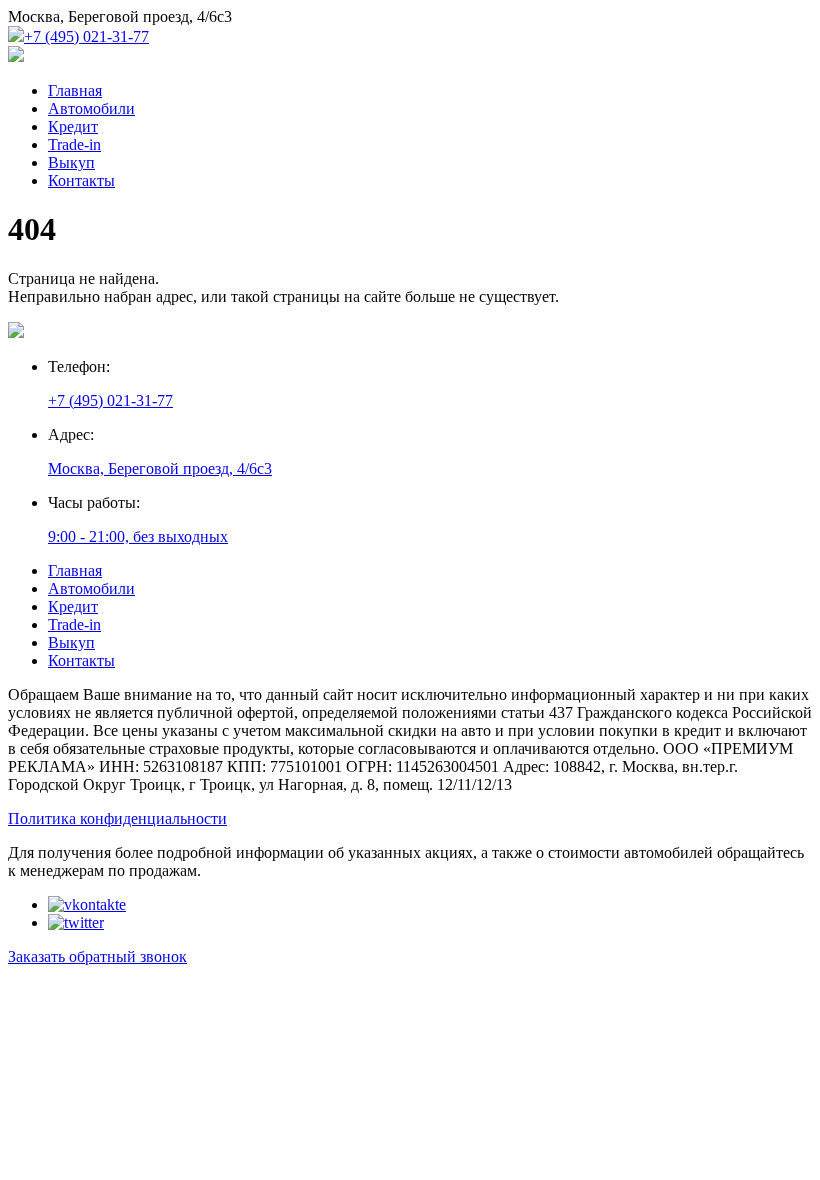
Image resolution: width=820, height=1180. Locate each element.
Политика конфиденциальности (117, 818)
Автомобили (91, 108)
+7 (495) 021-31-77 (86, 36)
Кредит (73, 126)
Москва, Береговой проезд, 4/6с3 (160, 468)
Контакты (81, 180)
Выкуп (71, 162)
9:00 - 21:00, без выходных (138, 536)
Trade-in (74, 144)
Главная (75, 90)
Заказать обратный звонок (97, 956)
